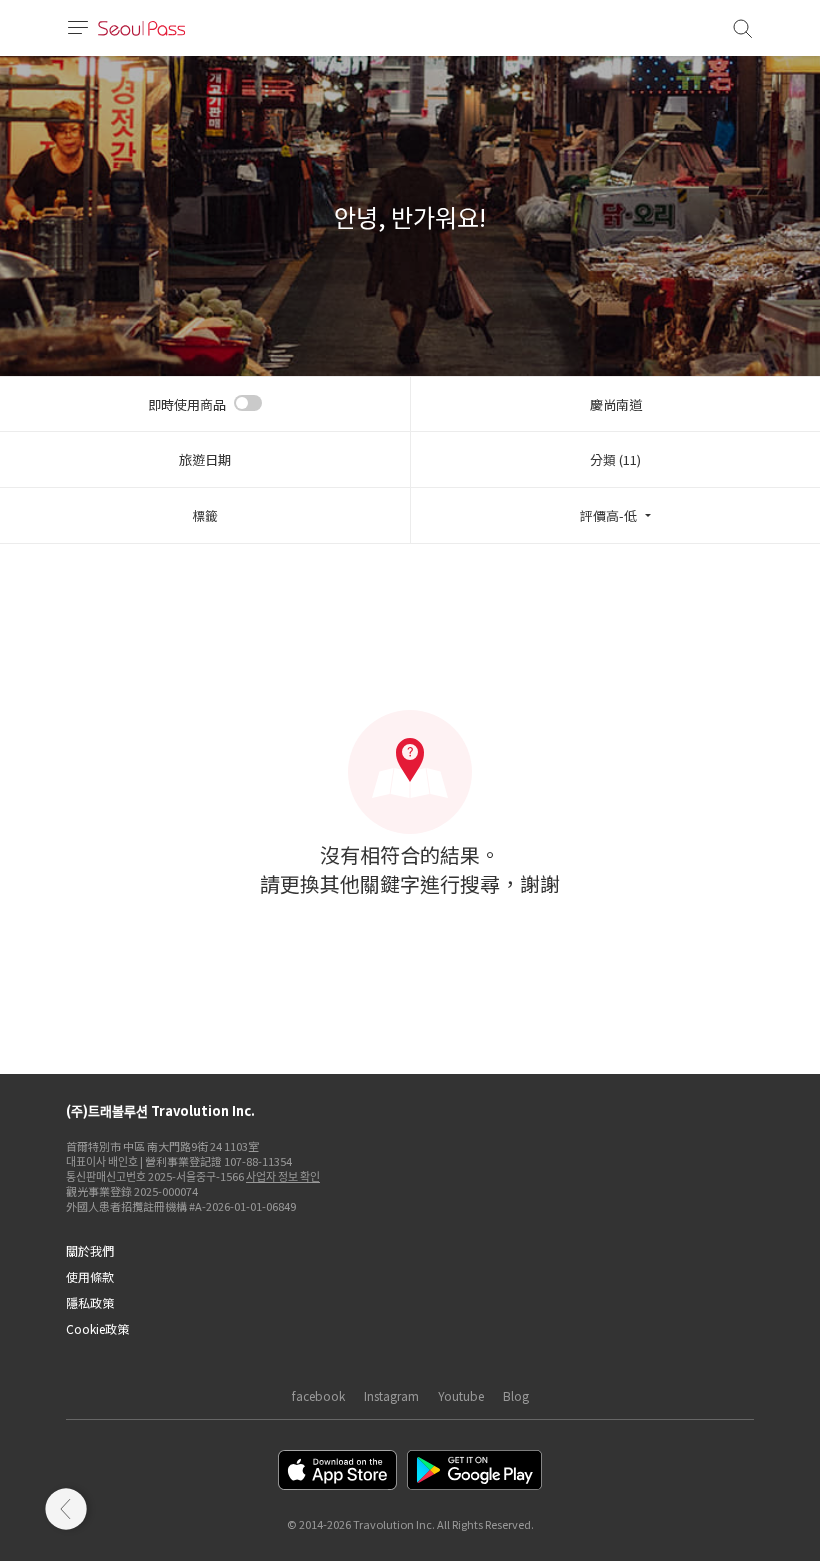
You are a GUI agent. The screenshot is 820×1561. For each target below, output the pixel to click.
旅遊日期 (205, 459)
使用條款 (90, 1276)
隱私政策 (90, 1302)
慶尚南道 (616, 404)
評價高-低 (608, 515)
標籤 (205, 515)
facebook (318, 1395)
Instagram (391, 1395)
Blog (516, 1395)
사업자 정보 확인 (283, 1176)
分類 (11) (615, 459)
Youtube (461, 1395)
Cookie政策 (97, 1328)
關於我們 (90, 1250)
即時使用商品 (187, 404)
